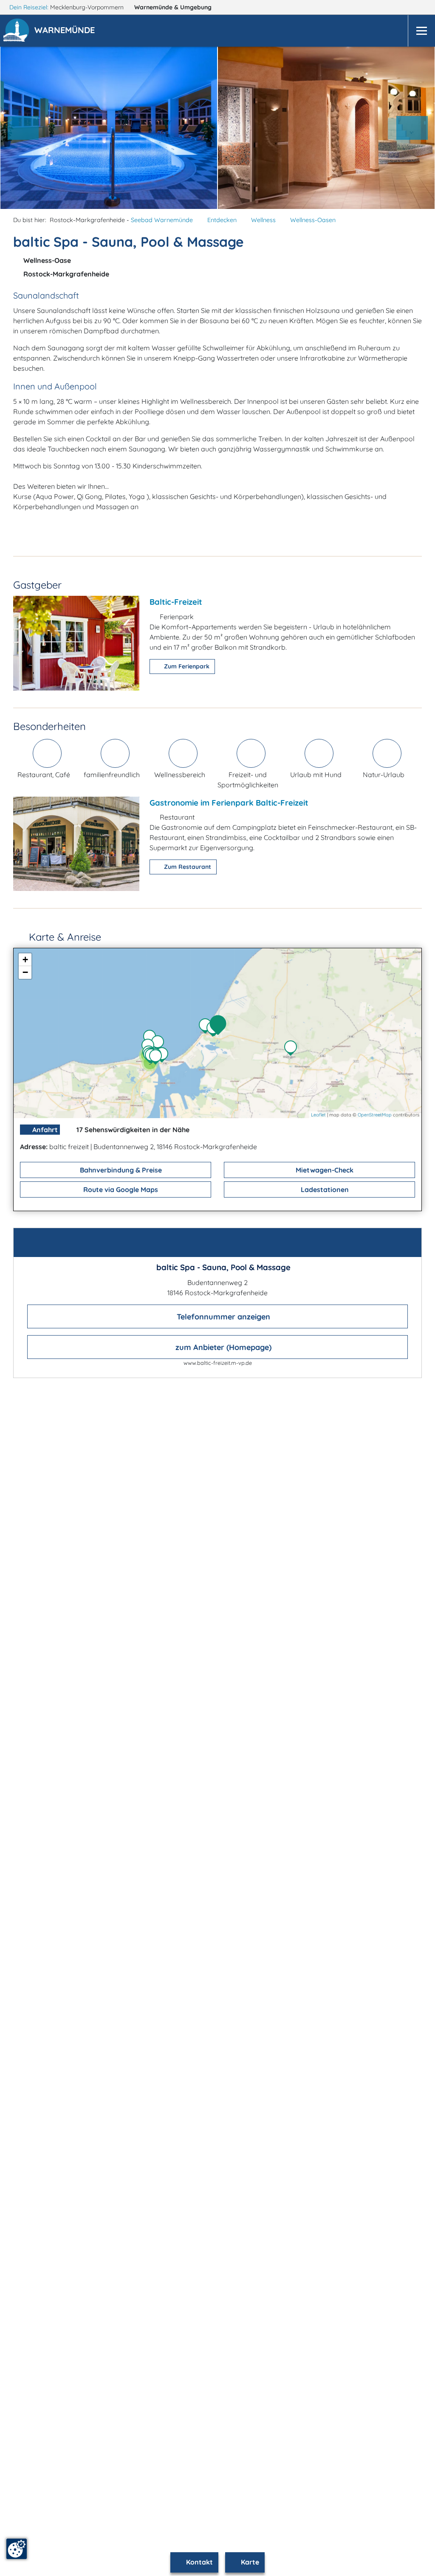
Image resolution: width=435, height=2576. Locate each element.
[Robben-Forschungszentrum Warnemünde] (160, 1044)
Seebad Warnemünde (162, 220)
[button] (66, 31)
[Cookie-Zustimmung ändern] (17, 2549)
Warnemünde (173, 7)
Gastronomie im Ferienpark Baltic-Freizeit (229, 803)
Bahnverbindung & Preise (120, 1170)
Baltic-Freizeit (176, 602)
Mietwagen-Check (324, 1170)
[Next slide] (412, 128)
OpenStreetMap (375, 1115)
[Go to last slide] (23, 128)
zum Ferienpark (186, 666)
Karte (249, 2562)
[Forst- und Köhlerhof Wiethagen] (293, 1049)
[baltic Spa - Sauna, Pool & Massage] (220, 1026)
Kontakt (199, 2562)
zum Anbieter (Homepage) (222, 1347)
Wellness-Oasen (313, 220)
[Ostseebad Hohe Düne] (164, 1056)
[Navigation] (421, 31)
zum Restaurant (187, 867)
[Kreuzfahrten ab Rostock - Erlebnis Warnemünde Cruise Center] (158, 1058)
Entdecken (222, 220)
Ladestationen (324, 1189)
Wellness (263, 220)
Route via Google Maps (120, 1189)
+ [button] (25, 960)
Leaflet (318, 1115)
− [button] (25, 972)
